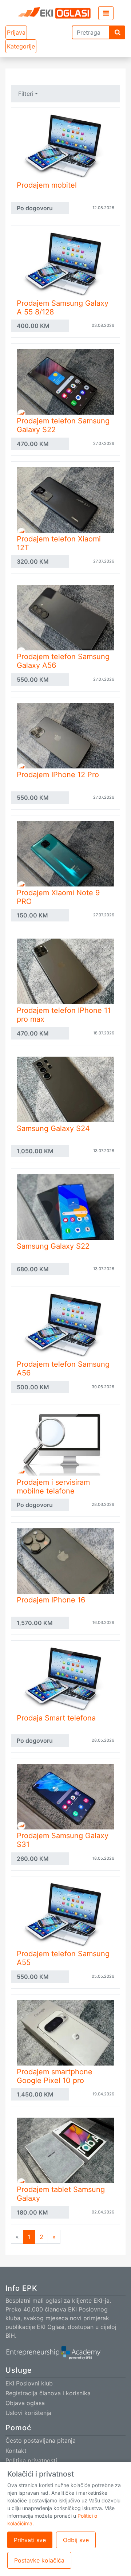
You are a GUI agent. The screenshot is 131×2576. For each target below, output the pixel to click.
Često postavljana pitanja (41, 2440)
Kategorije (21, 46)
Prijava (16, 32)
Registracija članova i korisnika (48, 2393)
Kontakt (16, 2451)
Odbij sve (76, 2540)
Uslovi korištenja (28, 2413)
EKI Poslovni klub (29, 2383)
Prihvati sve (30, 2540)
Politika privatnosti (31, 2460)
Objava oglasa (25, 2403)
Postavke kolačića (39, 2560)
